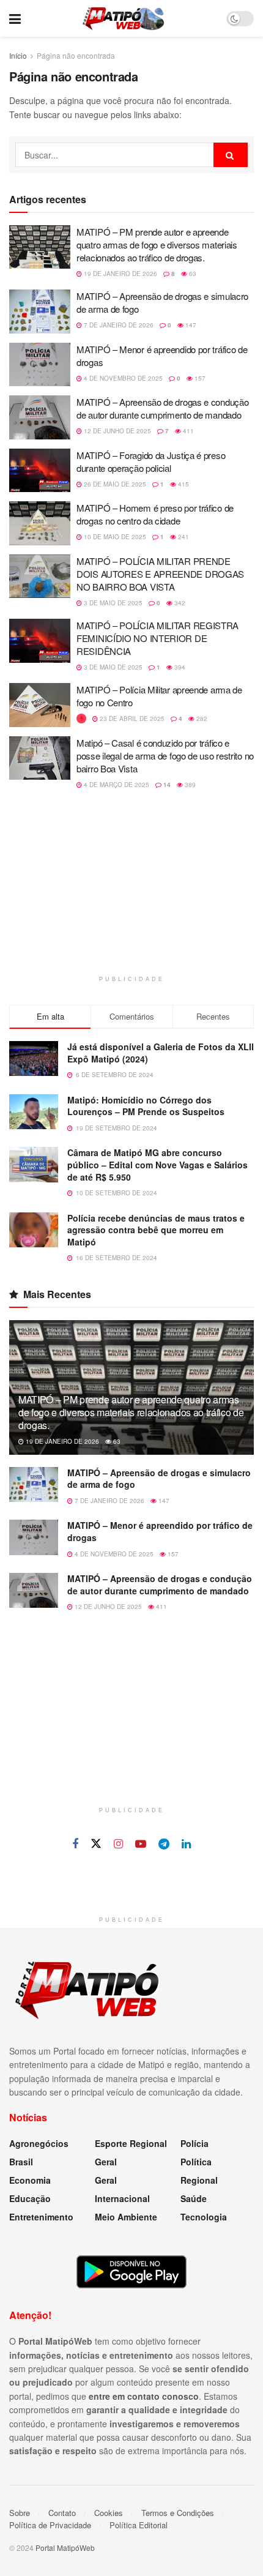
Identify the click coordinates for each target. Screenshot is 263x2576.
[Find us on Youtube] (141, 1844)
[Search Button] (231, 155)
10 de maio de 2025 (114, 537)
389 (189, 785)
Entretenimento (41, 2217)
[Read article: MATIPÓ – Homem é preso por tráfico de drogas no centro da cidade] (40, 523)
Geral (106, 2162)
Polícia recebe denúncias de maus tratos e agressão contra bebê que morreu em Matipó (156, 1230)
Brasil (21, 2162)
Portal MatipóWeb (65, 2548)
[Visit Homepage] (123, 18)
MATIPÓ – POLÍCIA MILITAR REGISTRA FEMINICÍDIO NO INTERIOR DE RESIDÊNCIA (157, 638)
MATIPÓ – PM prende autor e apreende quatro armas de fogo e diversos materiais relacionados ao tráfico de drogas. (157, 245)
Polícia (194, 2143)
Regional (199, 2180)
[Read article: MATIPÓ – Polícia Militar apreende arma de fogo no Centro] (40, 705)
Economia (30, 2180)
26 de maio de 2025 (114, 484)
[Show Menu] (15, 18)
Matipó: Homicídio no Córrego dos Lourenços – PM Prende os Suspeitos (146, 1106)
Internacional (122, 2198)
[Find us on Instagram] (118, 1844)
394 (179, 667)
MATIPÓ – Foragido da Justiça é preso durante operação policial (151, 461)
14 (166, 785)
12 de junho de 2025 (117, 431)
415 (183, 484)
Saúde (194, 2198)
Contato (62, 2513)
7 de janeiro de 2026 (118, 325)
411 (187, 431)
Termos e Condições (178, 2513)
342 (179, 603)
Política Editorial (139, 2525)
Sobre (20, 2513)
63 (192, 274)
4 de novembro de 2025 (122, 378)
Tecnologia (204, 2217)
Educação (30, 2198)
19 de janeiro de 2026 (120, 274)
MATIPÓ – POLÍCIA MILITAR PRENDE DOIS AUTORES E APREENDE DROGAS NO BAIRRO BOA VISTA (160, 574)
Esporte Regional (131, 2143)
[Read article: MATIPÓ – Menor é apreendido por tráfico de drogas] (40, 365)
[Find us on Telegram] (164, 1844)
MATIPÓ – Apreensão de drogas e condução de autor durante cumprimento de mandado (162, 408)
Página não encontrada (76, 55)
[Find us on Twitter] (96, 1844)
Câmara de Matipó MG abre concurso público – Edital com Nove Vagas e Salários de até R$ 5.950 (157, 1164)
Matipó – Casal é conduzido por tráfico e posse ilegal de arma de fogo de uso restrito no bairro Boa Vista (165, 756)
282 (201, 719)
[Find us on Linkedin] (186, 1844)
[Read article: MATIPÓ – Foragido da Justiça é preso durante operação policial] (40, 471)
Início (18, 55)
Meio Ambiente (126, 2217)
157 (199, 378)
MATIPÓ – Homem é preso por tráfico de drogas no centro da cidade (155, 514)
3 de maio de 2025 (112, 603)
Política (196, 2162)
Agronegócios (39, 2143)
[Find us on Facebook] (75, 1844)
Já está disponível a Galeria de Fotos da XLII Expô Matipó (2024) (161, 1053)
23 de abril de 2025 (131, 719)
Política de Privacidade (50, 2525)
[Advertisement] (131, 889)
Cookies (109, 2513)
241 (183, 537)
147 (190, 325)
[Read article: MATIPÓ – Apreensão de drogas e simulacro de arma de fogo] (40, 312)
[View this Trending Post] (81, 719)
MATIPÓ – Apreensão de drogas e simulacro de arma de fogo (159, 1479)
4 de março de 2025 (116, 785)
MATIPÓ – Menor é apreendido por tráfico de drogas (160, 1531)
